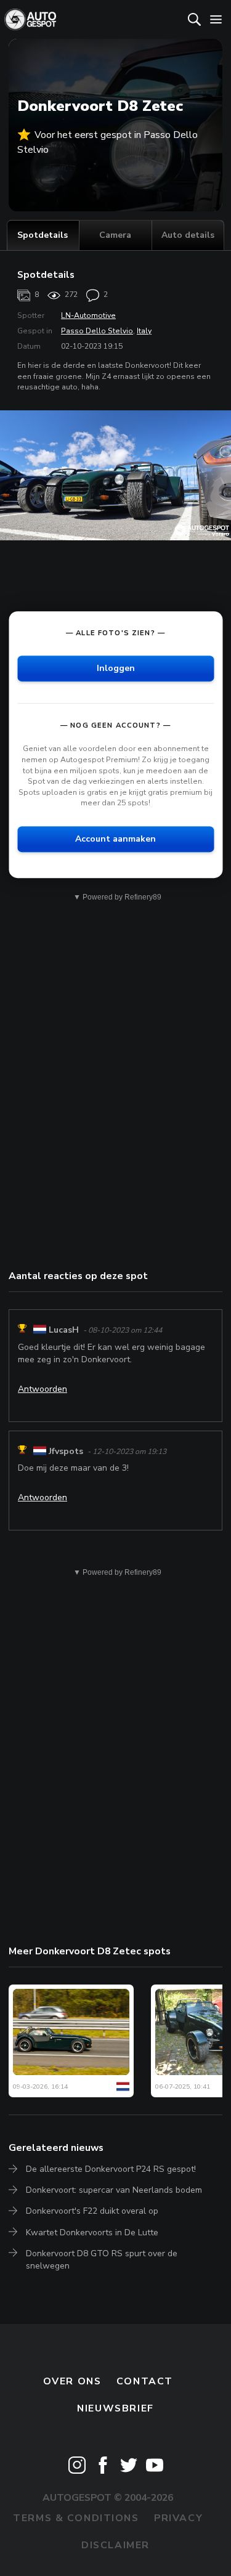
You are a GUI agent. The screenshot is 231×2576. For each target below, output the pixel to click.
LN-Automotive (88, 315)
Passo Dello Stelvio (97, 331)
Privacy (178, 2518)
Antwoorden (43, 1389)
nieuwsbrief (115, 2408)
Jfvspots (66, 1451)
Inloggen (116, 669)
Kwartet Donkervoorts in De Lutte (92, 2233)
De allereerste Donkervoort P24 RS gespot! (111, 2169)
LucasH (64, 1330)
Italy (144, 331)
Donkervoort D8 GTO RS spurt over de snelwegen (102, 2260)
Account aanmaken (115, 839)
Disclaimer (115, 2545)
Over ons (72, 2381)
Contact (145, 2381)
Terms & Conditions (76, 2518)
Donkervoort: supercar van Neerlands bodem (114, 2190)
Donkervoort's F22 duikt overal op (92, 2211)
